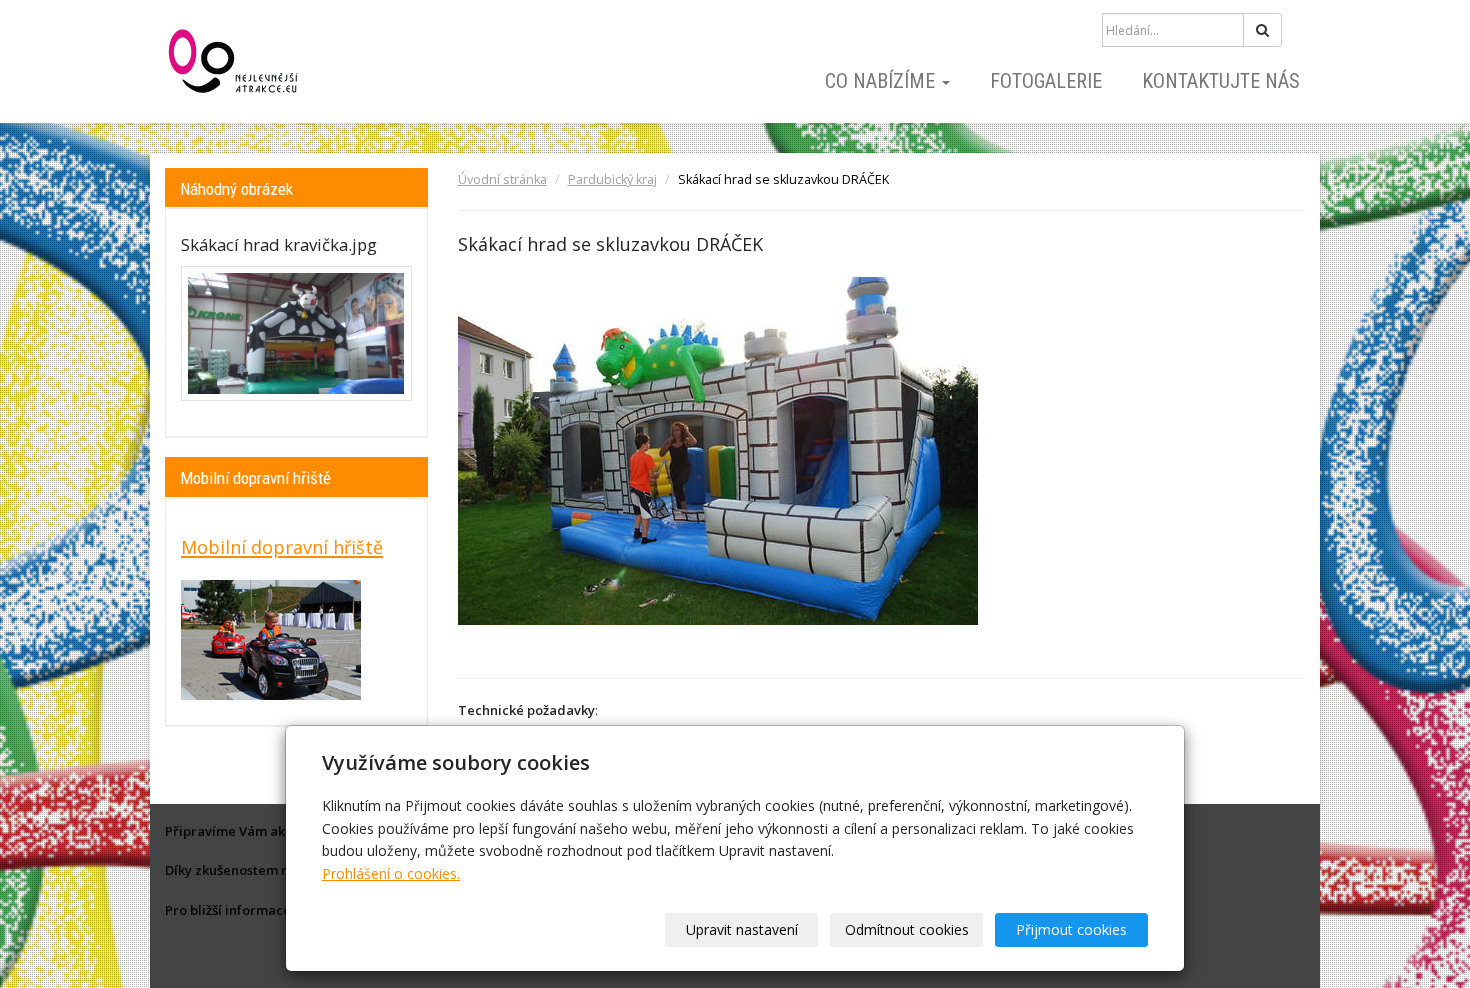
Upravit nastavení (742, 929)
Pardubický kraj (612, 179)
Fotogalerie (1046, 81)
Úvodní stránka (502, 179)
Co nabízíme (882, 81)
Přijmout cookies (1071, 929)
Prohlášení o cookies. (391, 873)
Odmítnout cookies (907, 929)
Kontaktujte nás (1221, 81)
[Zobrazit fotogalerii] (296, 334)
